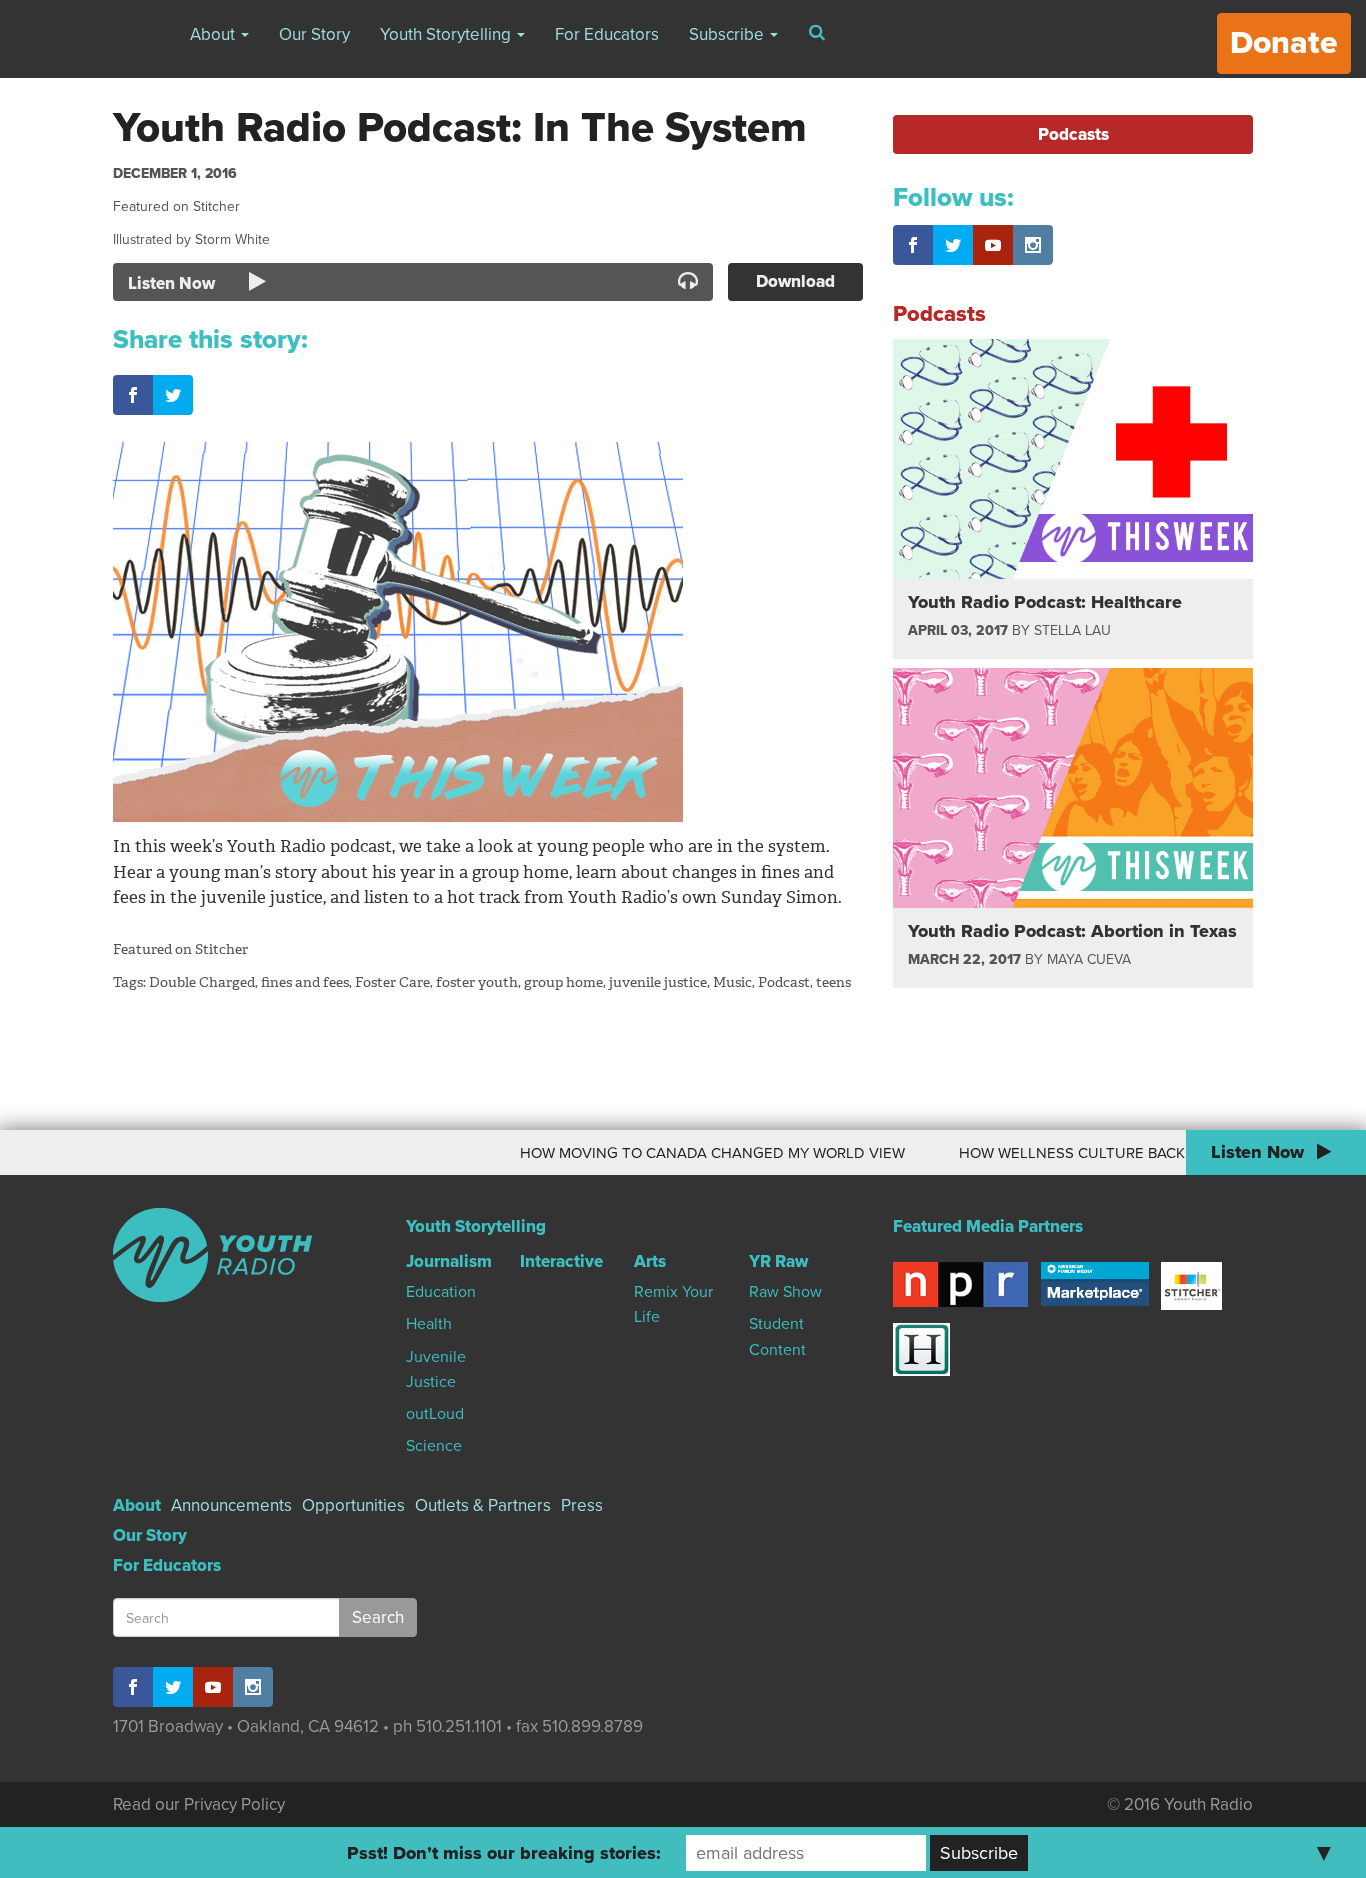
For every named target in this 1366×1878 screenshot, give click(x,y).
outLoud (435, 1414)
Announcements (231, 1505)
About (214, 34)
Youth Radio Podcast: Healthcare (1045, 602)
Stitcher (216, 206)
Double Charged (202, 982)
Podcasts (1073, 134)
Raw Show (785, 1292)
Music (732, 982)
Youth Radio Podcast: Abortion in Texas (1072, 931)
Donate (1284, 43)
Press (582, 1505)
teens (833, 982)
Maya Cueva (1089, 959)
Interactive (561, 1261)
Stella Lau (1072, 630)
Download (795, 281)
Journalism (449, 1261)
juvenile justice (658, 982)
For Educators (607, 34)
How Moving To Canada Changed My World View (683, 1153)
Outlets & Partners (483, 1505)
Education (441, 1292)
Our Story (314, 34)
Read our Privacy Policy (199, 1804)
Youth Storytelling (447, 34)
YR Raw (778, 1261)
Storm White (232, 239)
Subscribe (728, 34)
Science (434, 1446)
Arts (650, 1261)
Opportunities (353, 1505)
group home (563, 982)
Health (429, 1324)
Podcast (784, 982)
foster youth (477, 982)
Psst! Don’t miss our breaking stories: (504, 1853)
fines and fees (305, 982)
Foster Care (392, 982)
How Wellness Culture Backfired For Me (1092, 1153)
